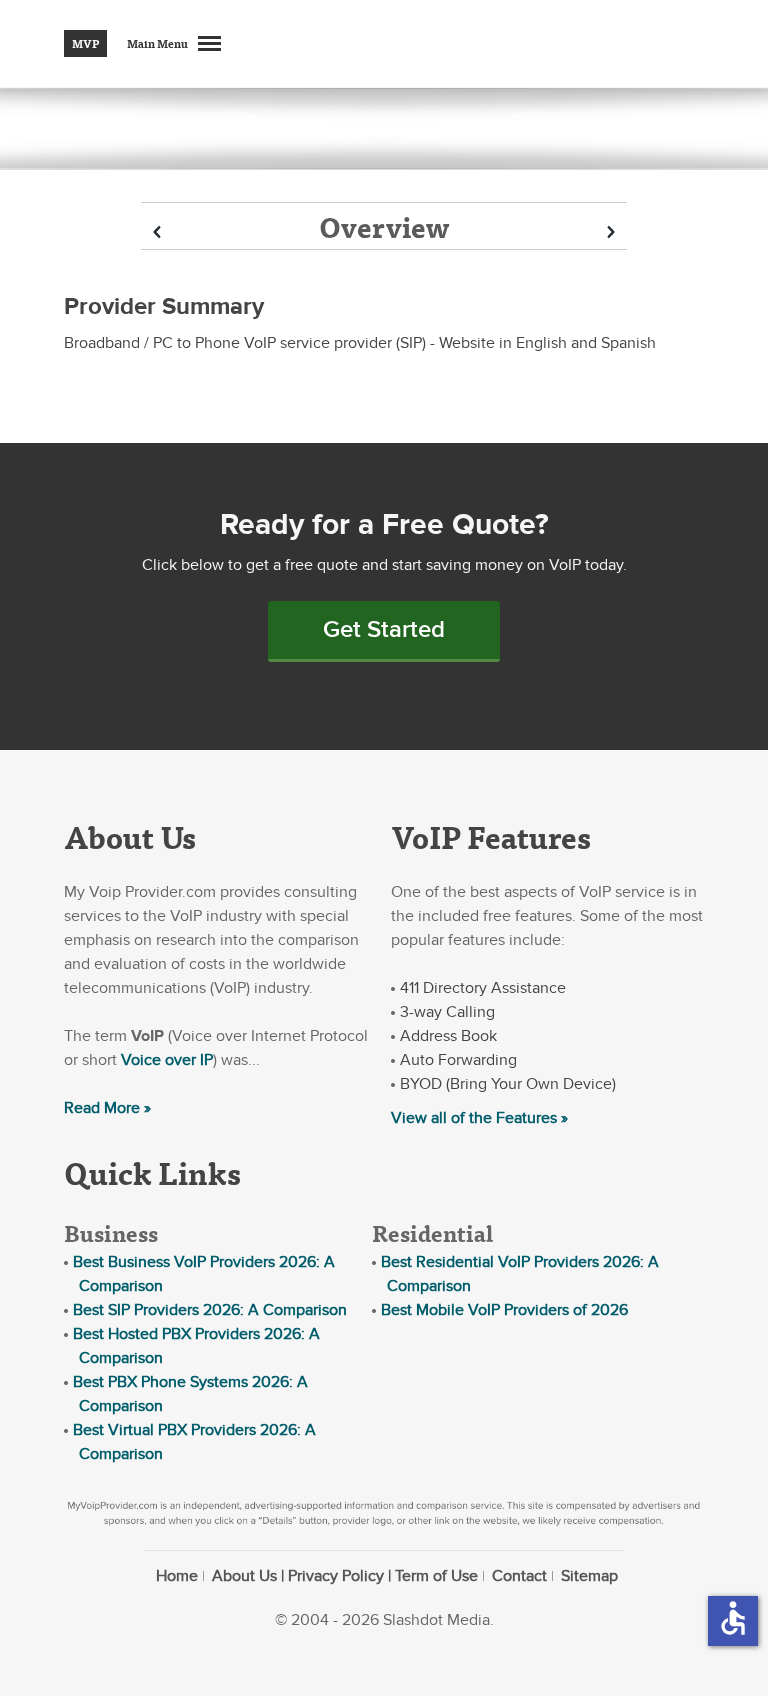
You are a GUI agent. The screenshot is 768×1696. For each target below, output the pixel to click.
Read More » (107, 1108)
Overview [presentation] (384, 226)
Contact (519, 1576)
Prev (157, 232)
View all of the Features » (479, 1118)
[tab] (384, 226)
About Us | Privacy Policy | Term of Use (345, 1576)
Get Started (384, 629)
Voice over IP (167, 1060)
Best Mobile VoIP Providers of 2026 (504, 1310)
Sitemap (589, 1576)
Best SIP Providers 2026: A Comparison (210, 1310)
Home (177, 1576)
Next (611, 232)
